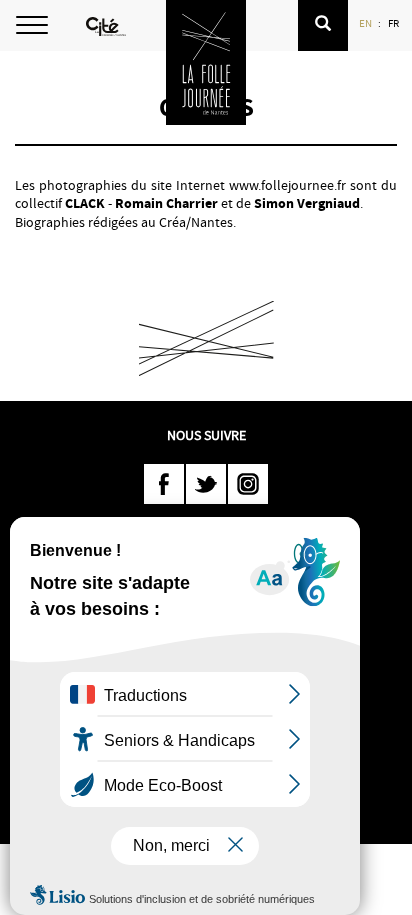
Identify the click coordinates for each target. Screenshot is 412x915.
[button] (323, 25)
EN (366, 23)
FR (394, 23)
